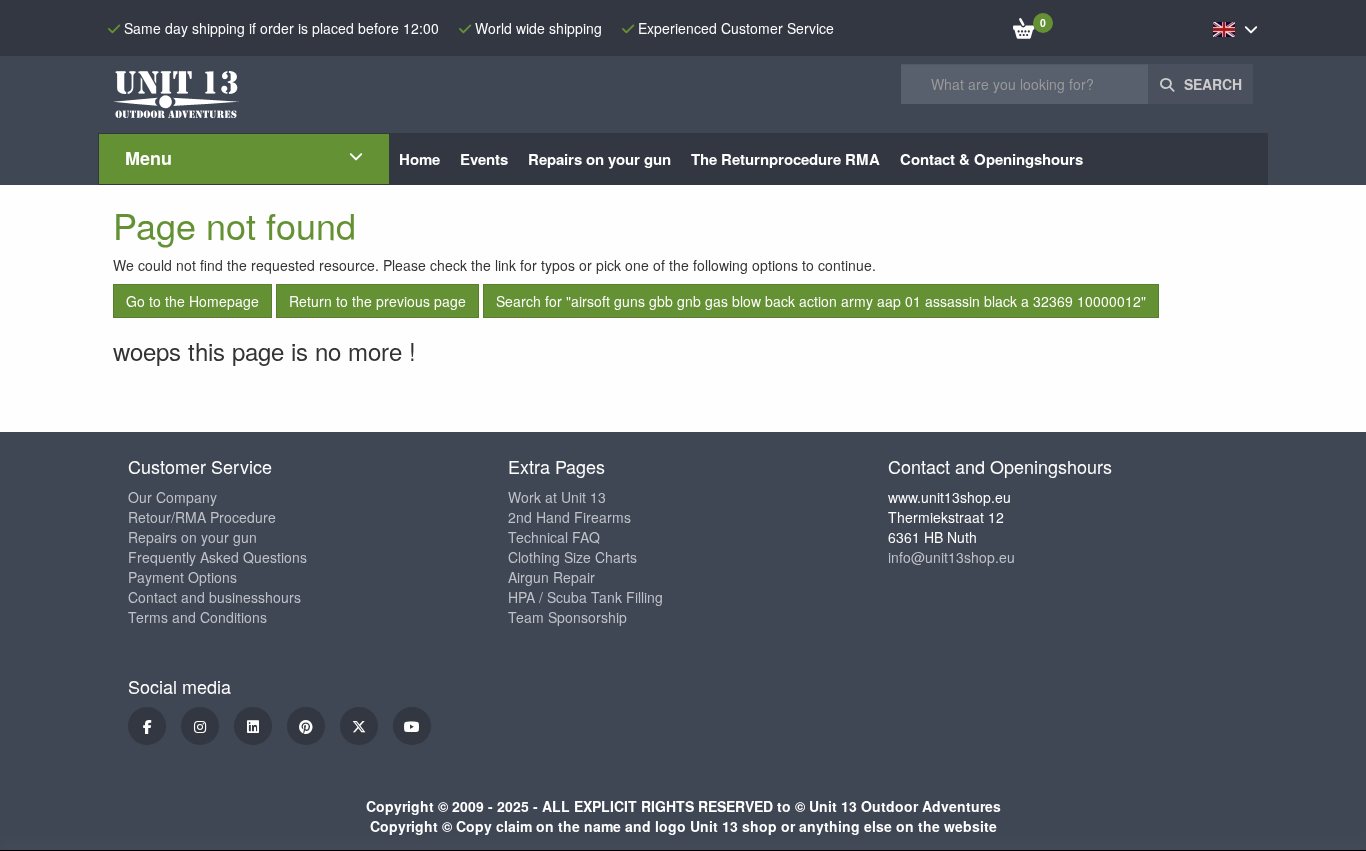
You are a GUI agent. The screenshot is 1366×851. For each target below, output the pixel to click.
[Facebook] (147, 726)
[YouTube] (412, 726)
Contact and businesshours (214, 597)
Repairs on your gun (192, 537)
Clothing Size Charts (572, 557)
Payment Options (182, 577)
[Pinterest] (306, 726)
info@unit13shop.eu (951, 557)
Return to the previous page (377, 301)
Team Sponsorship (567, 617)
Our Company (172, 497)
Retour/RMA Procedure (202, 517)
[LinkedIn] (253, 726)
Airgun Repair (551, 577)
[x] (359, 726)
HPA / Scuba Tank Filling (585, 597)
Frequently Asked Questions (217, 557)
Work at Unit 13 (557, 497)
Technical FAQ (554, 537)
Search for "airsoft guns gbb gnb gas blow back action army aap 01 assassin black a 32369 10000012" (821, 301)
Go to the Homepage (192, 301)
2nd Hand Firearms (569, 517)
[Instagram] (200, 726)
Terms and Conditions (197, 617)
